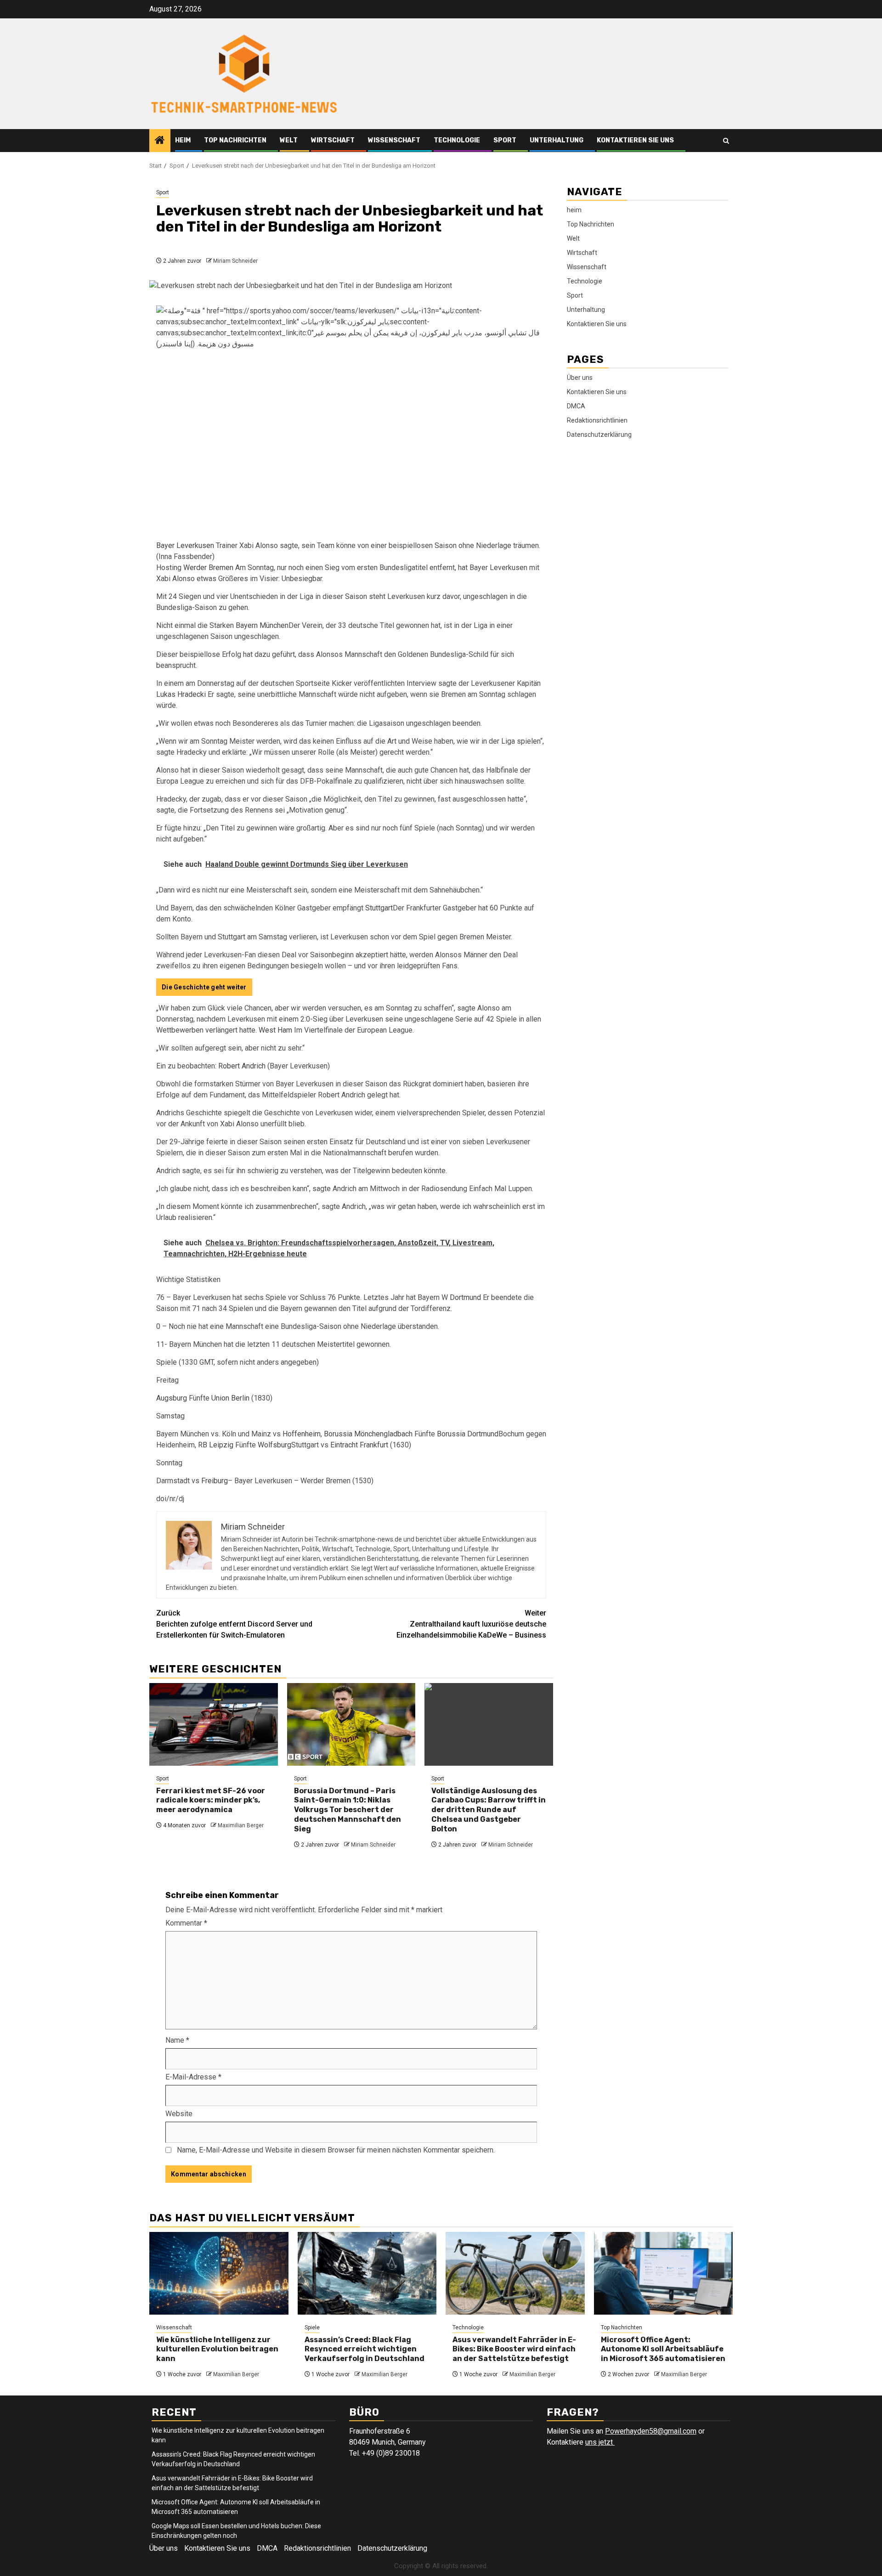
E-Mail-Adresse (193, 2077)
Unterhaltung (557, 140)
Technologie (457, 140)
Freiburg (215, 1481)
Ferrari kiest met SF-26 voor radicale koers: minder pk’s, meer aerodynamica (211, 1800)
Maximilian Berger (241, 1825)
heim (183, 140)
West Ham (275, 1030)
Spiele (312, 2327)
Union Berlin (230, 1398)
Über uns (580, 378)
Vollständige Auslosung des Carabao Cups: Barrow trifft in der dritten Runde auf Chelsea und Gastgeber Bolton (489, 1810)
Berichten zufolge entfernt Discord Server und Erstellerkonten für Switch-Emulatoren (234, 1624)
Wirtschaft (333, 140)
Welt (289, 140)
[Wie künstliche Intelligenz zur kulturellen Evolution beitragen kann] (219, 2273)
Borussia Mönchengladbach (368, 1434)
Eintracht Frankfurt (359, 1445)
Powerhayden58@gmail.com (651, 2431)
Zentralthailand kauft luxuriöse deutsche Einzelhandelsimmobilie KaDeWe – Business (471, 1624)
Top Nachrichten (235, 140)
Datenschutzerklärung (599, 435)
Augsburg (172, 1398)
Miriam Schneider (235, 261)
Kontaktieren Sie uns (635, 140)
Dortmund (465, 1297)
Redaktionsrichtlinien (597, 420)
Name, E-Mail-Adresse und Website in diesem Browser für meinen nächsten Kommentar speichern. (336, 2150)
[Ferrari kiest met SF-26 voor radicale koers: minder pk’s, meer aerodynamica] (214, 1724)
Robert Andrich (242, 1066)
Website (179, 2114)
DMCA (576, 406)
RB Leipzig (216, 1445)
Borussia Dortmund (468, 1434)
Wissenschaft (394, 140)
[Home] (160, 141)
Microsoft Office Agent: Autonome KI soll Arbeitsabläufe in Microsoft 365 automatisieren (663, 2349)
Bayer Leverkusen (185, 545)
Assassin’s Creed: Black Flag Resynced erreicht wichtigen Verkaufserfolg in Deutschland (365, 2349)
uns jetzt (600, 2442)
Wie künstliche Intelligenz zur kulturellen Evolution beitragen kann (217, 2349)
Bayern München (262, 625)
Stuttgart (379, 908)
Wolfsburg (274, 1445)
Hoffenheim (302, 1434)
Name (177, 2040)
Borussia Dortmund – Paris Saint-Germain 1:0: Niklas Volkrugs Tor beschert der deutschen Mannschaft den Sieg (348, 1810)
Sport (505, 140)
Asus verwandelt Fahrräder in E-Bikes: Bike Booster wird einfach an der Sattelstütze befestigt (514, 2349)
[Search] (726, 141)
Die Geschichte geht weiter (204, 987)
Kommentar (186, 1923)
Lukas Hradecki (181, 694)
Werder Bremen (208, 568)
